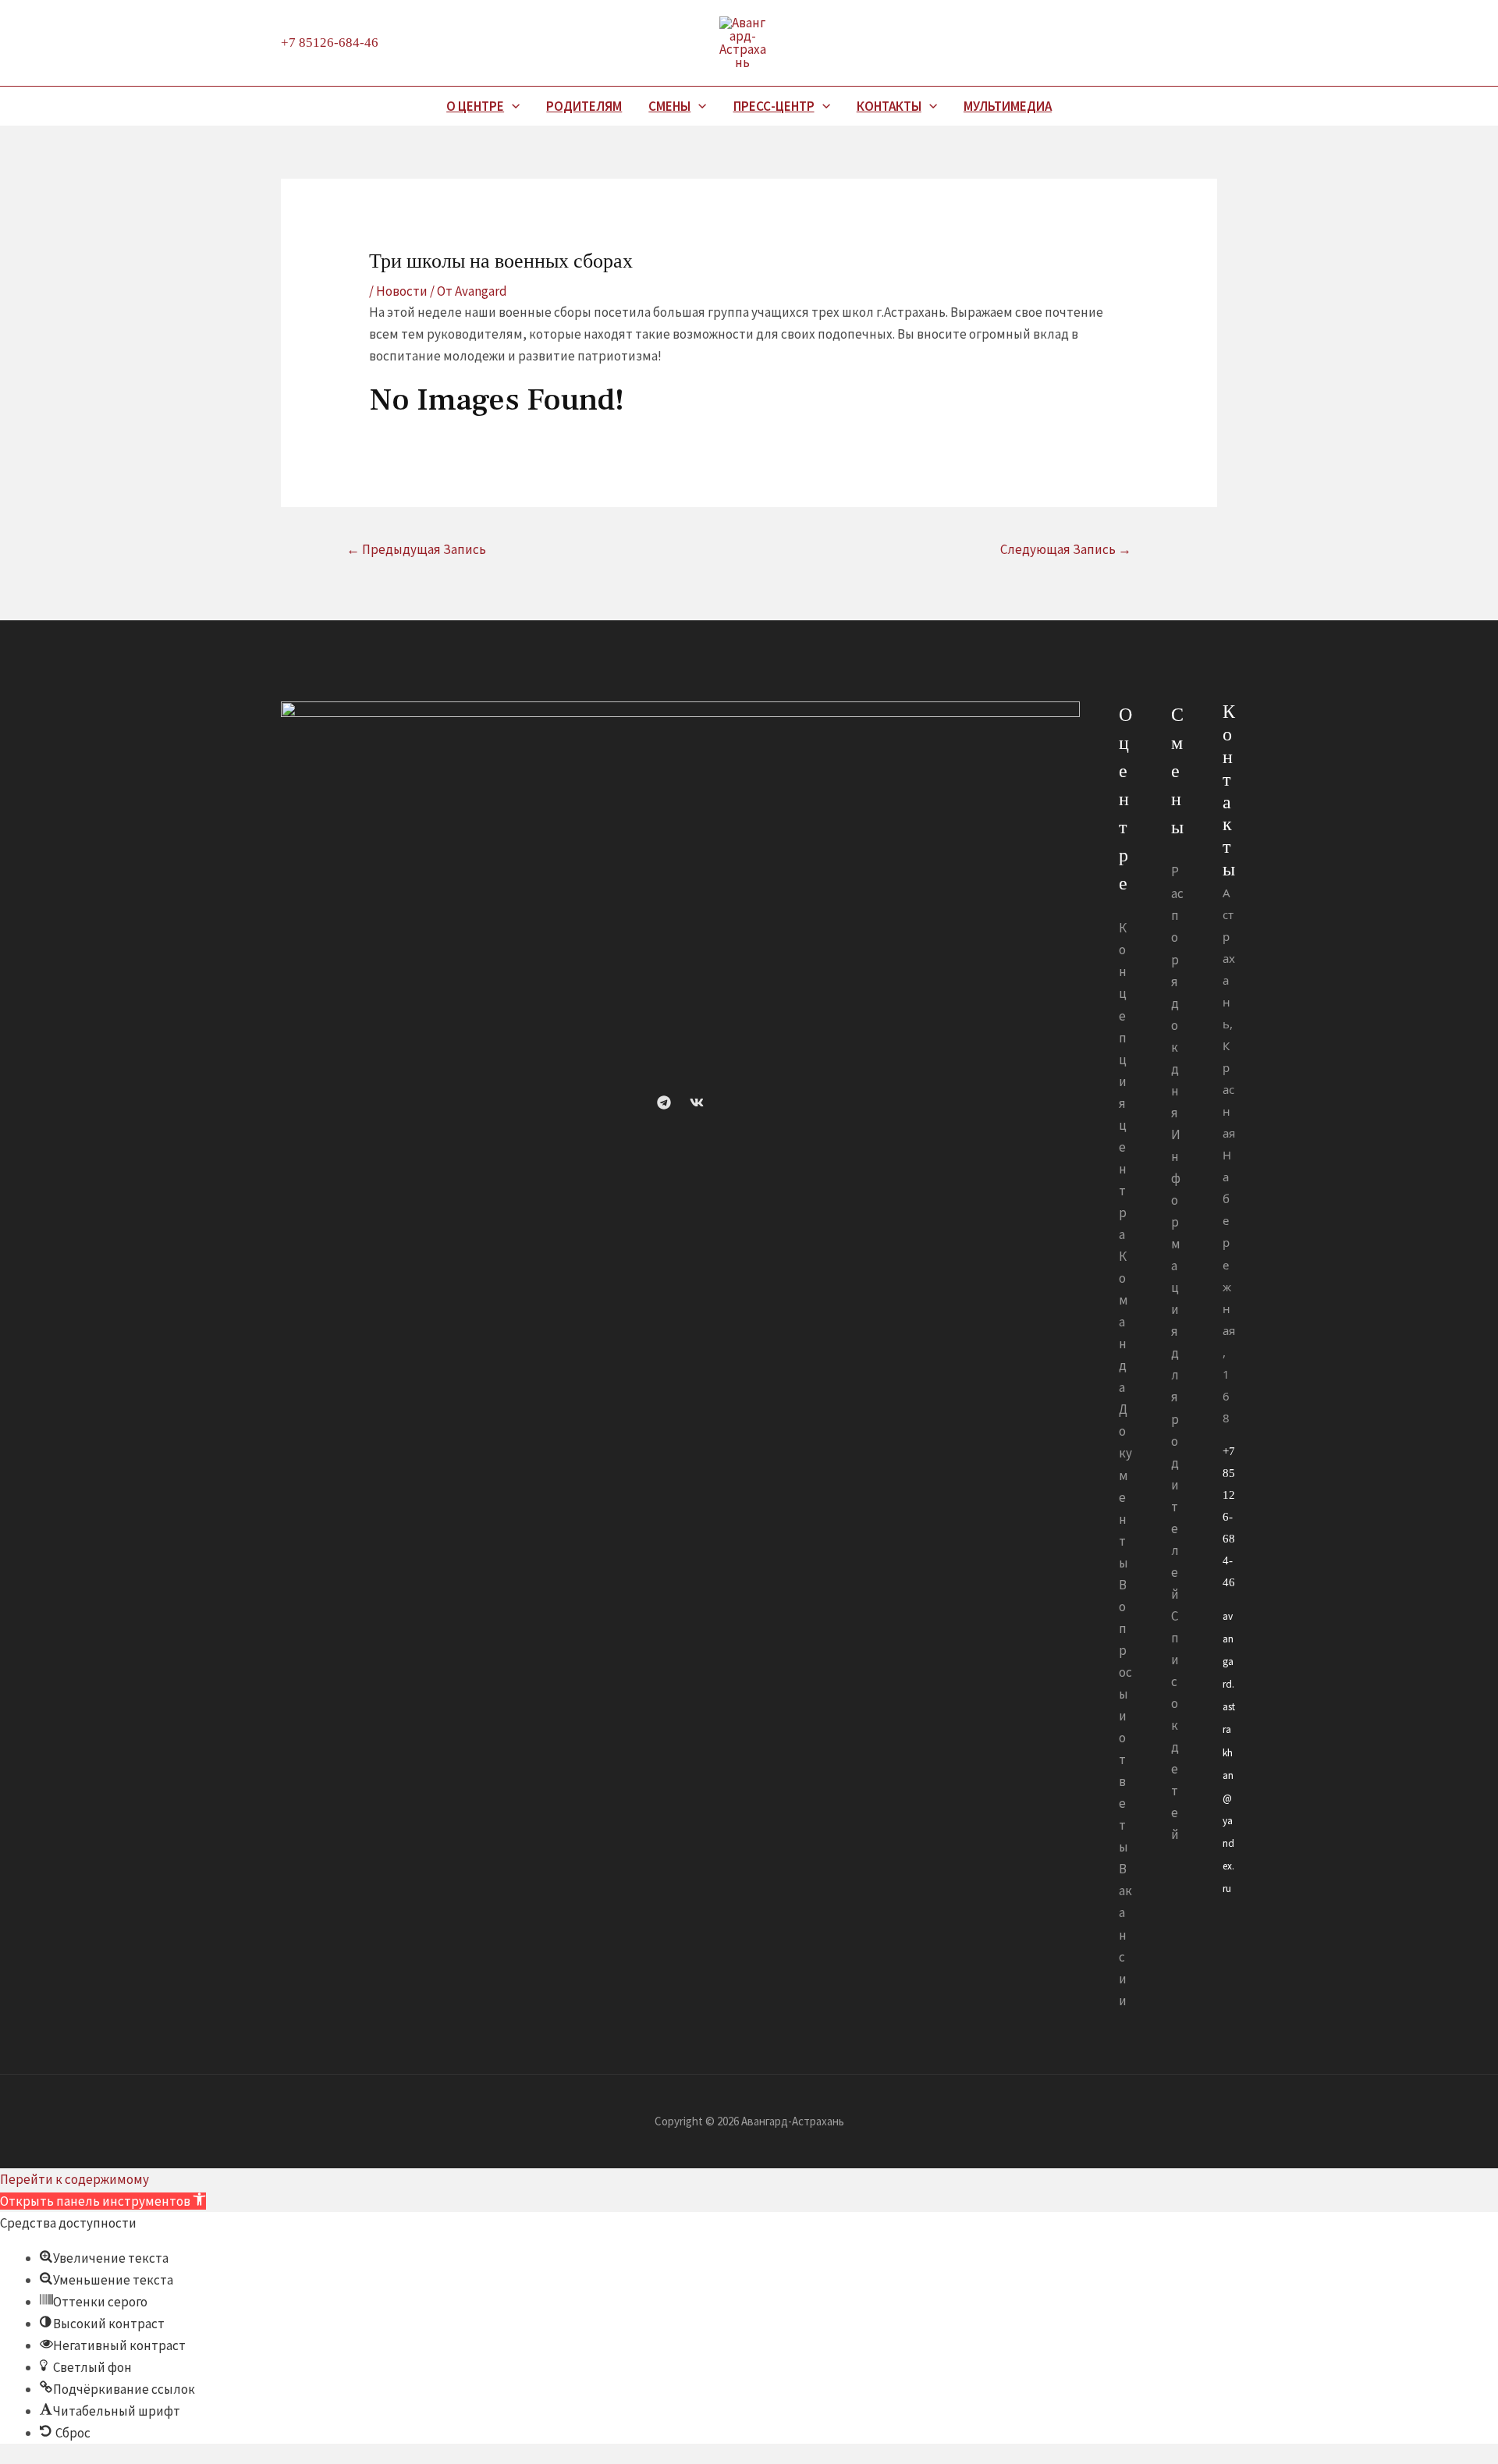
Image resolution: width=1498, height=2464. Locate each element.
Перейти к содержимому (75, 2179)
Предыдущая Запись (416, 549)
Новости (402, 291)
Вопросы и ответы (1125, 1716)
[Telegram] (664, 1102)
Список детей (1175, 1725)
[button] (103, 2201)
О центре (475, 106)
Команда (1123, 1322)
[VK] (697, 1102)
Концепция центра (1123, 1081)
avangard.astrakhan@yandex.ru (1229, 1752)
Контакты (889, 106)
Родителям (584, 106)
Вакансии (1125, 1934)
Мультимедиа (1008, 106)
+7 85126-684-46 (330, 43)
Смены (669, 106)
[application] (512, 106)
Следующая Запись (1066, 549)
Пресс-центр (774, 106)
